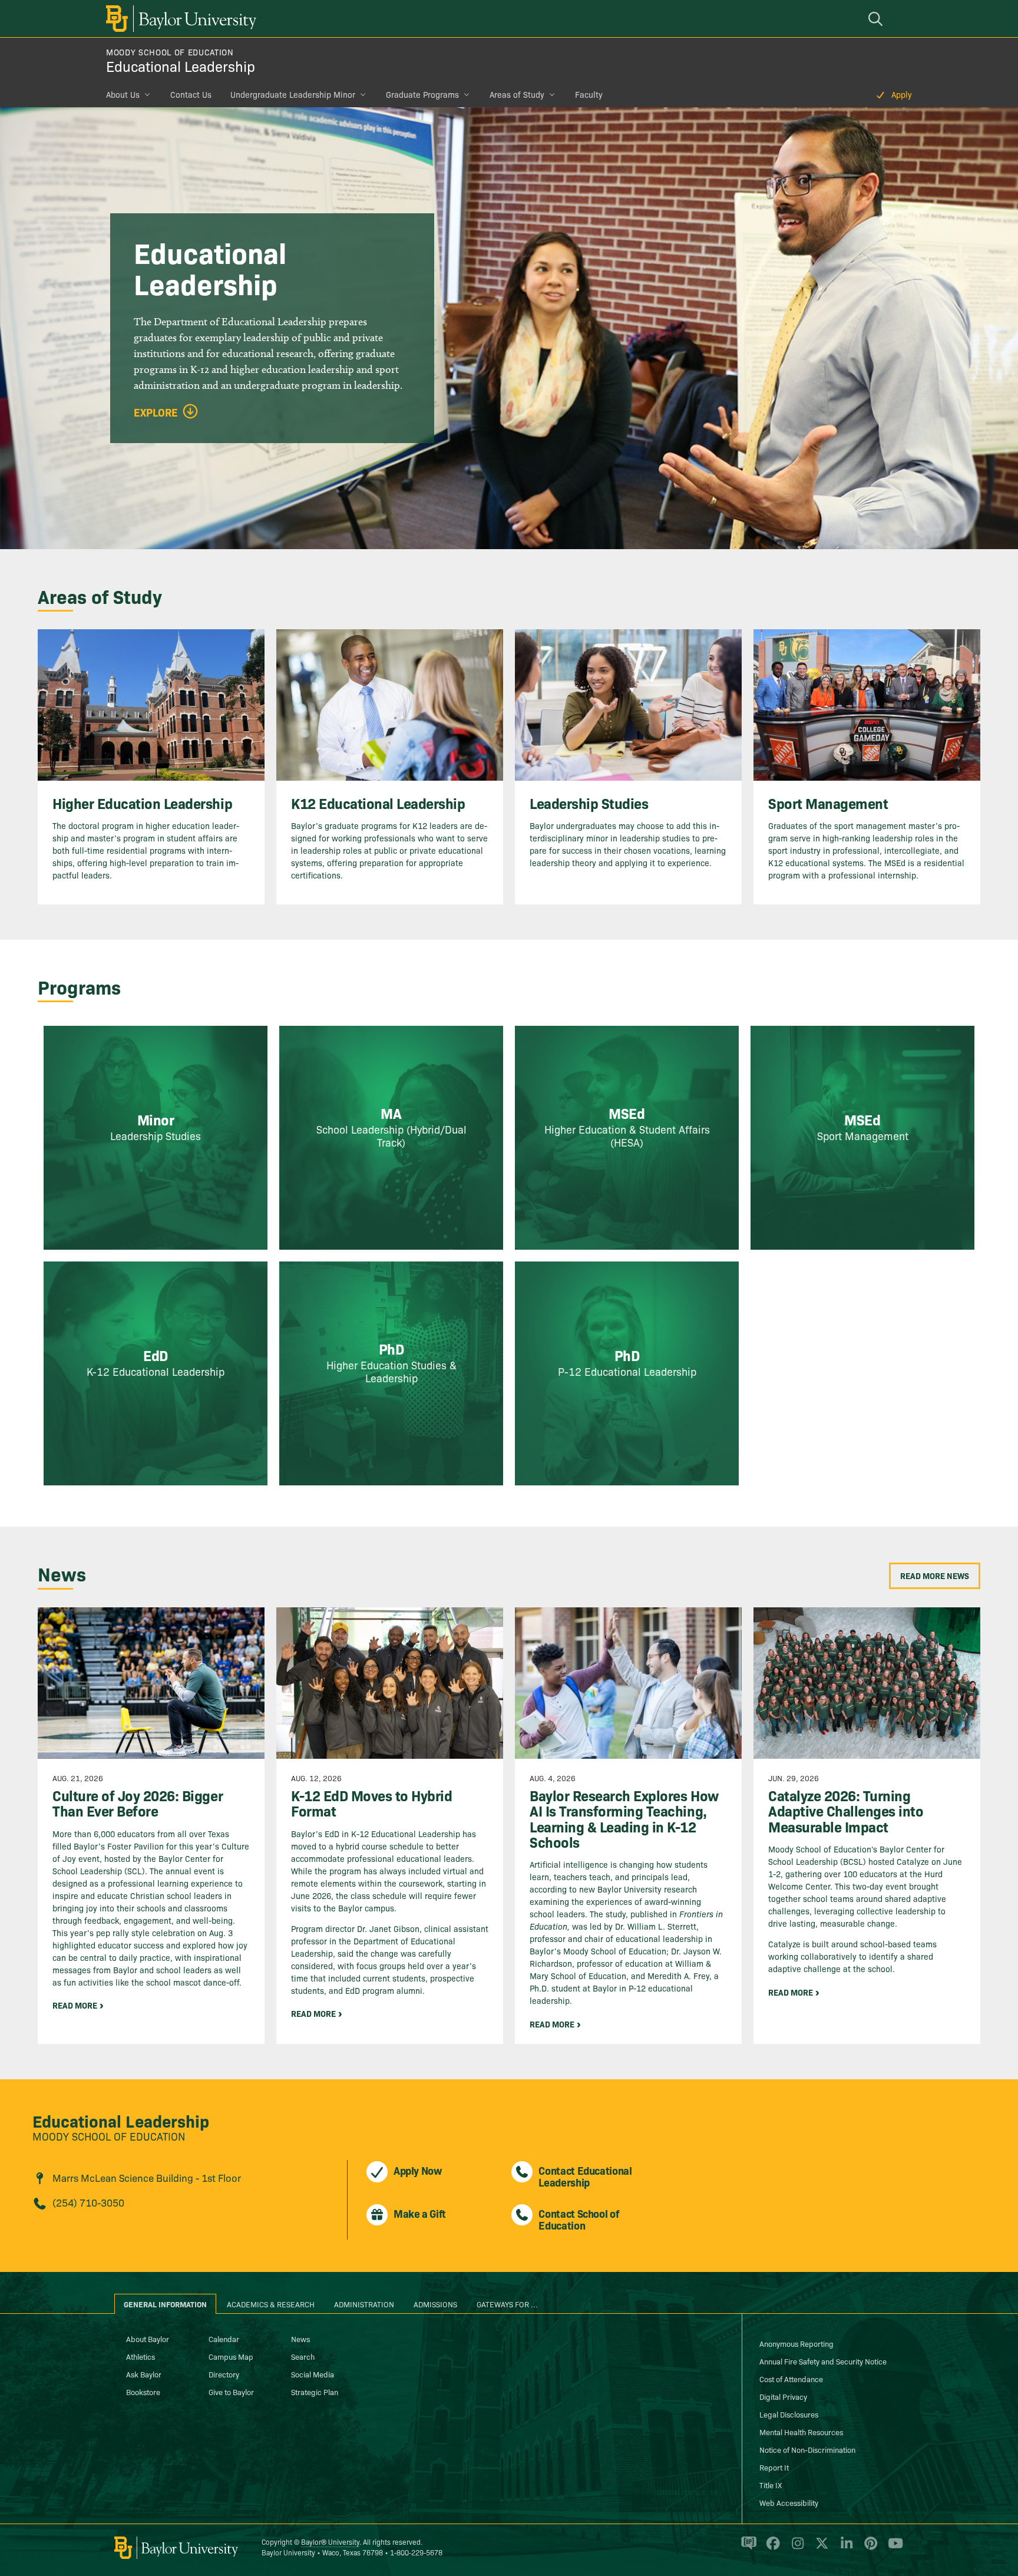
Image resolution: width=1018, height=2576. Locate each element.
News (300, 2339)
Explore (156, 412)
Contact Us (191, 94)
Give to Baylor (231, 2392)
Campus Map (231, 2356)
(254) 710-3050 (88, 2202)
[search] (877, 19)
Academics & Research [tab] (271, 2304)
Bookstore (143, 2392)
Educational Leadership (181, 66)
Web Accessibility (789, 2502)
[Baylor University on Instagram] (796, 2548)
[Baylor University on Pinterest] (869, 2548)
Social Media (313, 2374)
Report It (774, 2467)
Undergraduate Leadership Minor (293, 94)
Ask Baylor (144, 2374)
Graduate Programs (422, 94)
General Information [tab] (165, 2304)
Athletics (141, 2356)
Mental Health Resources (801, 2432)
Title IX (771, 2485)
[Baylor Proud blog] (747, 2548)
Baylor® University (330, 2542)
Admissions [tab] (435, 2304)
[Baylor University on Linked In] (845, 2548)
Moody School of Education (170, 52)
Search (303, 2356)
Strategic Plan (315, 2392)
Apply (902, 94)
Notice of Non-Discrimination (807, 2449)
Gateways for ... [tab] (507, 2304)
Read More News (935, 1576)
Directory (224, 2374)
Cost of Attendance (791, 2379)
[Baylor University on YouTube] (893, 2548)
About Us (123, 94)
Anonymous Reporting (796, 2343)
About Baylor (148, 2339)
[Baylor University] (179, 19)
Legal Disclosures (789, 2414)
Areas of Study (517, 94)
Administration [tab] (364, 2304)
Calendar (224, 2339)
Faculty (589, 94)
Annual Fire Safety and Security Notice (823, 2361)
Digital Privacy (783, 2396)
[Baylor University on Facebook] (771, 2548)
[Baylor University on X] (820, 2548)
